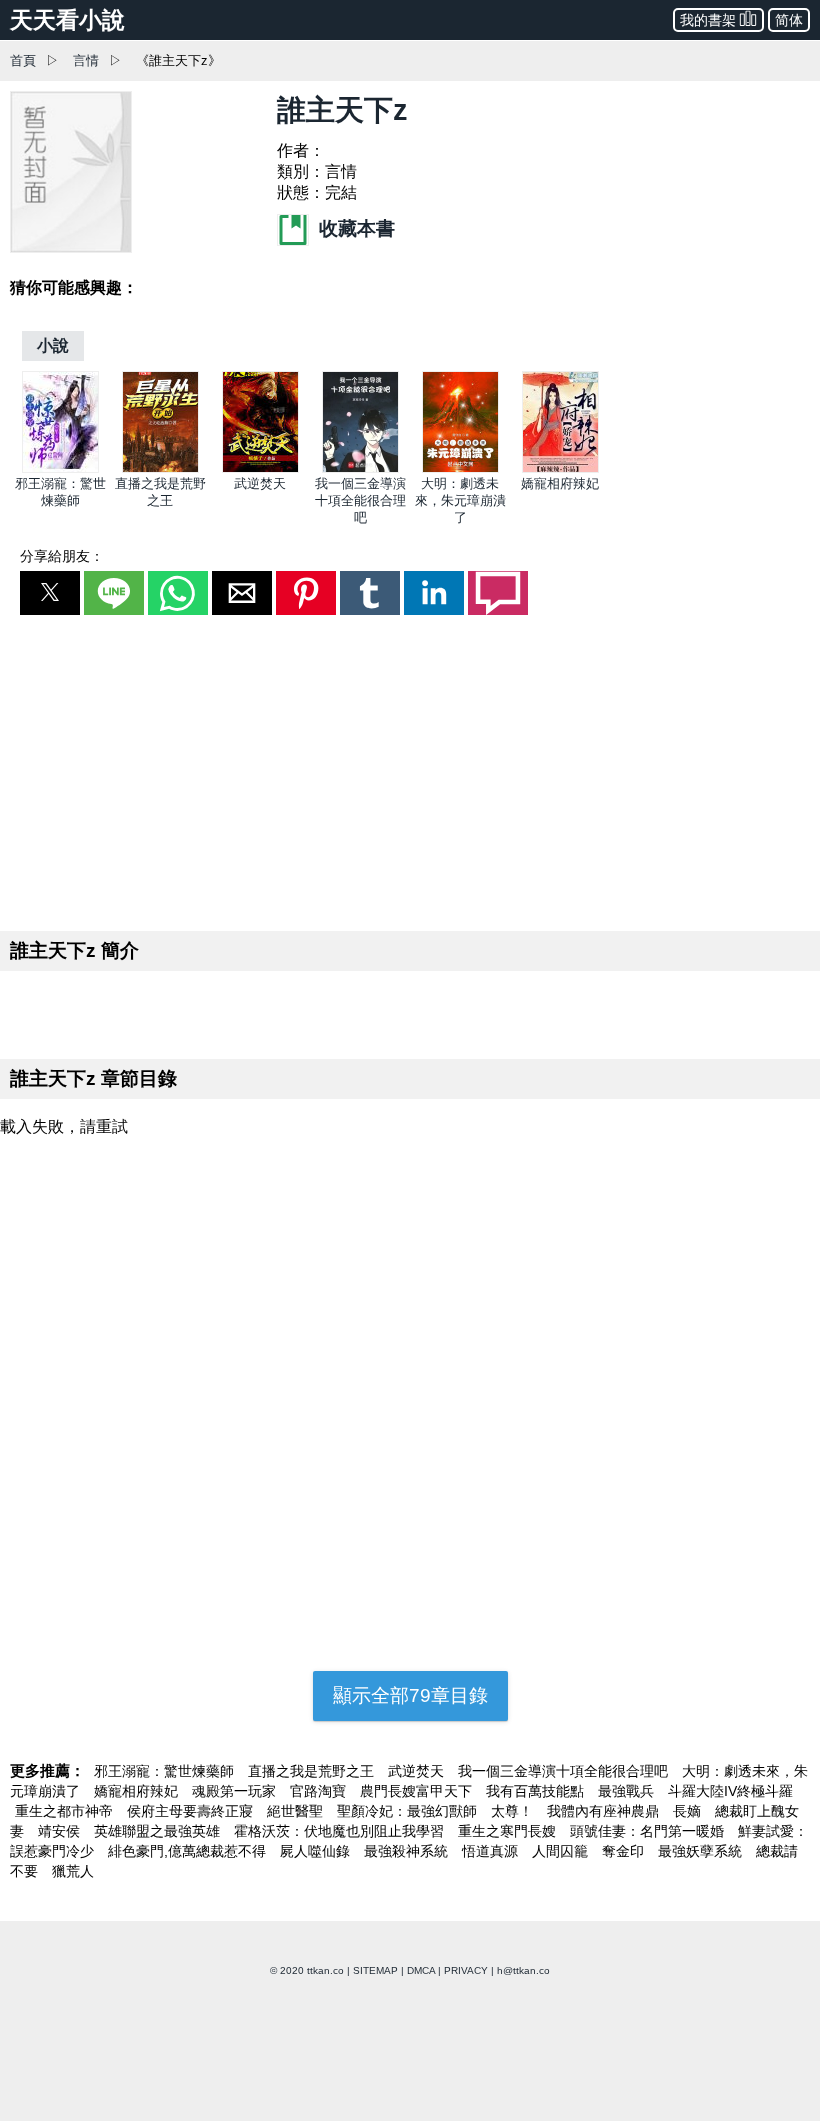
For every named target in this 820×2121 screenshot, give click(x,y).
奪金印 (625, 1851)
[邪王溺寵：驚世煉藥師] (60, 468)
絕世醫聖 (297, 1811)
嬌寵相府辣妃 (560, 483)
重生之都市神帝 (66, 1811)
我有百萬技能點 (537, 1791)
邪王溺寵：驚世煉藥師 (166, 1771)
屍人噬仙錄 (317, 1851)
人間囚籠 (562, 1851)
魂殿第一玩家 (236, 1791)
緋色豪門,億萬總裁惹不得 (189, 1851)
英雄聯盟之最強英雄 (159, 1831)
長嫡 (689, 1811)
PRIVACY (466, 1970)
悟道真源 (492, 1851)
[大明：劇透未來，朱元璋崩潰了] (460, 468)
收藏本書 (354, 228)
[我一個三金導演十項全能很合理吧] (360, 468)
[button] (50, 593)
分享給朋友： (62, 556)
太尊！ (514, 1811)
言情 (86, 60)
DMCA (421, 1970)
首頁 (23, 60)
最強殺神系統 (408, 1851)
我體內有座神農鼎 (605, 1811)
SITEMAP (375, 1970)
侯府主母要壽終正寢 (192, 1811)
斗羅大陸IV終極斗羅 (730, 1791)
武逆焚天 (260, 483)
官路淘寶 (320, 1791)
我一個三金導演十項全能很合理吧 (360, 500)
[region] (410, 769)
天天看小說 (67, 20)
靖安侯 (61, 1831)
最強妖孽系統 (702, 1851)
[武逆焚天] (260, 468)
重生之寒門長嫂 (509, 1831)
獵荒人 (73, 1871)
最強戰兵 (628, 1791)
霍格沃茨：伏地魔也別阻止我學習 (341, 1831)
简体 (789, 20)
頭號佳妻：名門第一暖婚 (649, 1831)
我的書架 (708, 20)
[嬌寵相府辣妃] (560, 468)
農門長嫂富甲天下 (418, 1791)
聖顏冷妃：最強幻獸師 (409, 1811)
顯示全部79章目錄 (410, 1695)
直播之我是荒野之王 (313, 1771)
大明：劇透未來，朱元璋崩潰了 (460, 500)
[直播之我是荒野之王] (160, 468)
